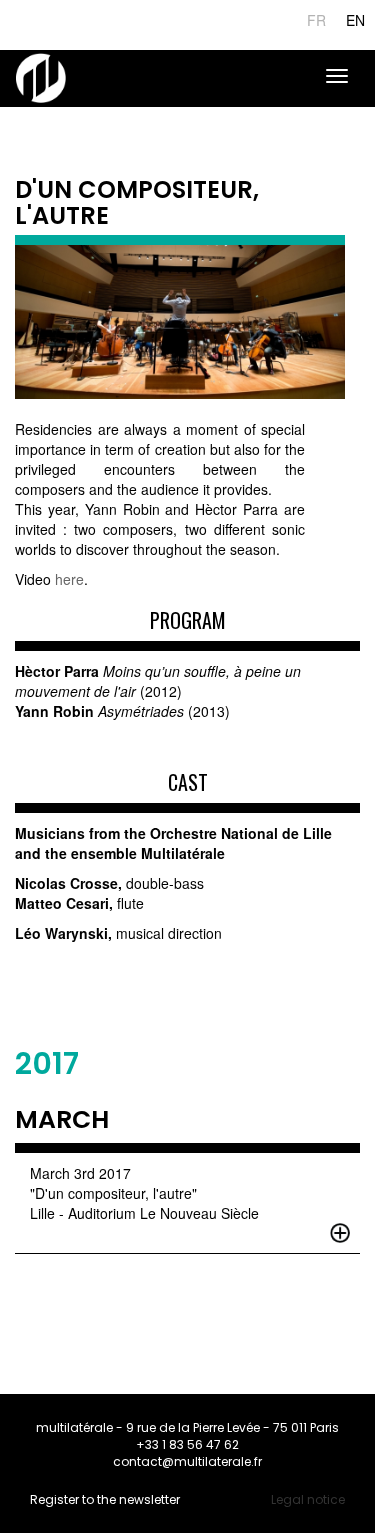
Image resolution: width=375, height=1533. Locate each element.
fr (316, 20)
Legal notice (308, 1499)
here (69, 579)
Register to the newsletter (105, 1499)
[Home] (41, 78)
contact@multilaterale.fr (187, 1461)
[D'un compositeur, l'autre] (180, 322)
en (355, 20)
